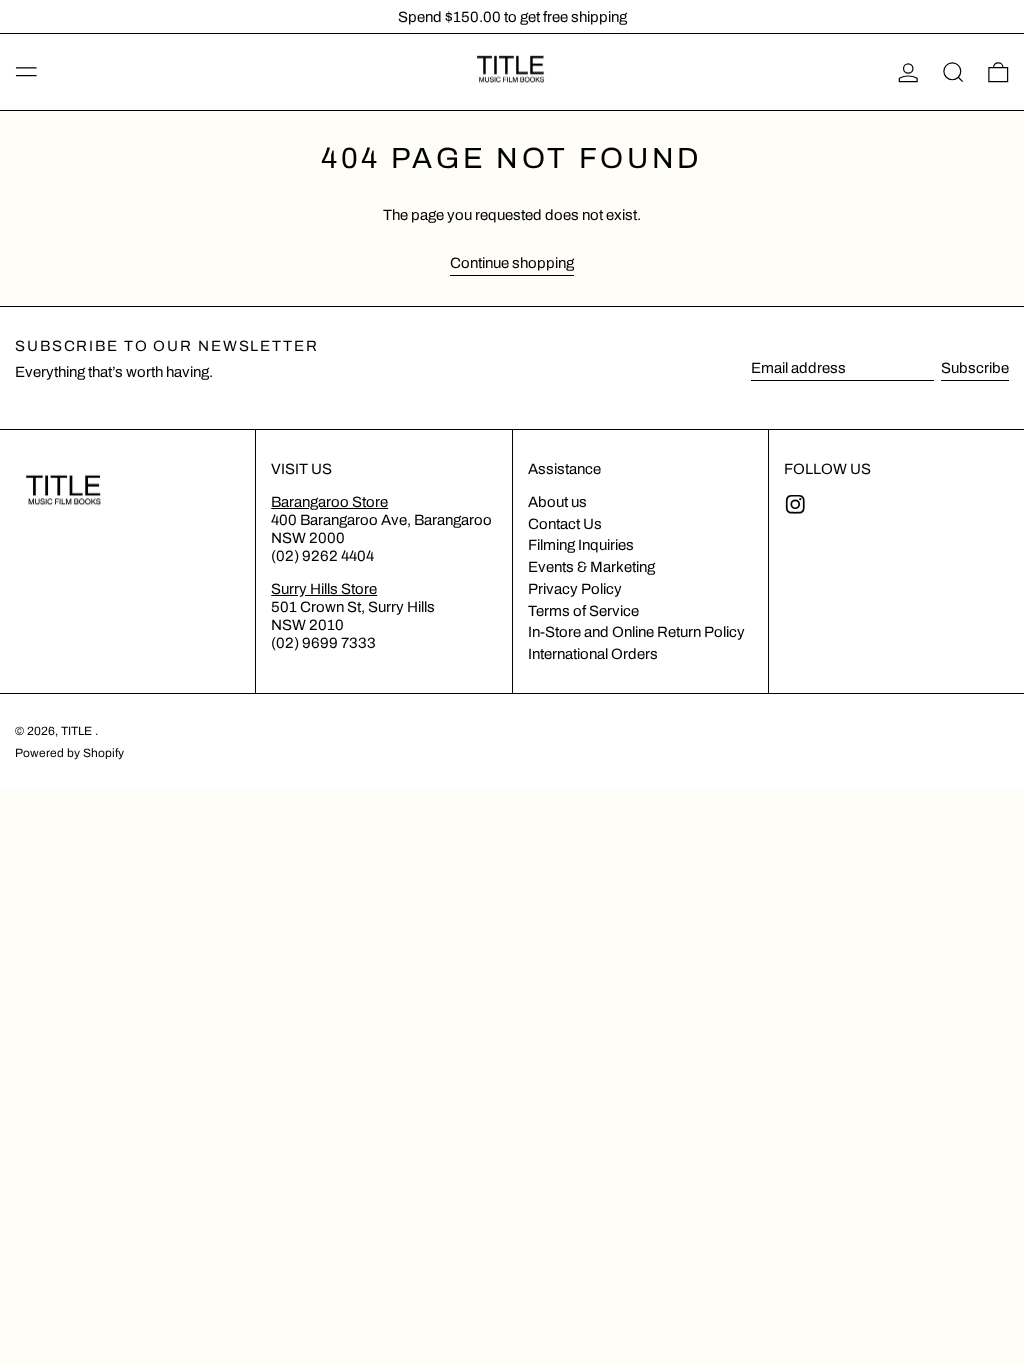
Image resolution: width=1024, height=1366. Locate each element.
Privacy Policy (575, 589)
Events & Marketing (591, 567)
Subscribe (975, 368)
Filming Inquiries (581, 545)
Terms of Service (583, 611)
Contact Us (565, 524)
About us (557, 502)
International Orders (593, 654)
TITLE (78, 731)
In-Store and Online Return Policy (636, 632)
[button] (953, 72)
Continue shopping (512, 263)
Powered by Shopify (69, 753)
